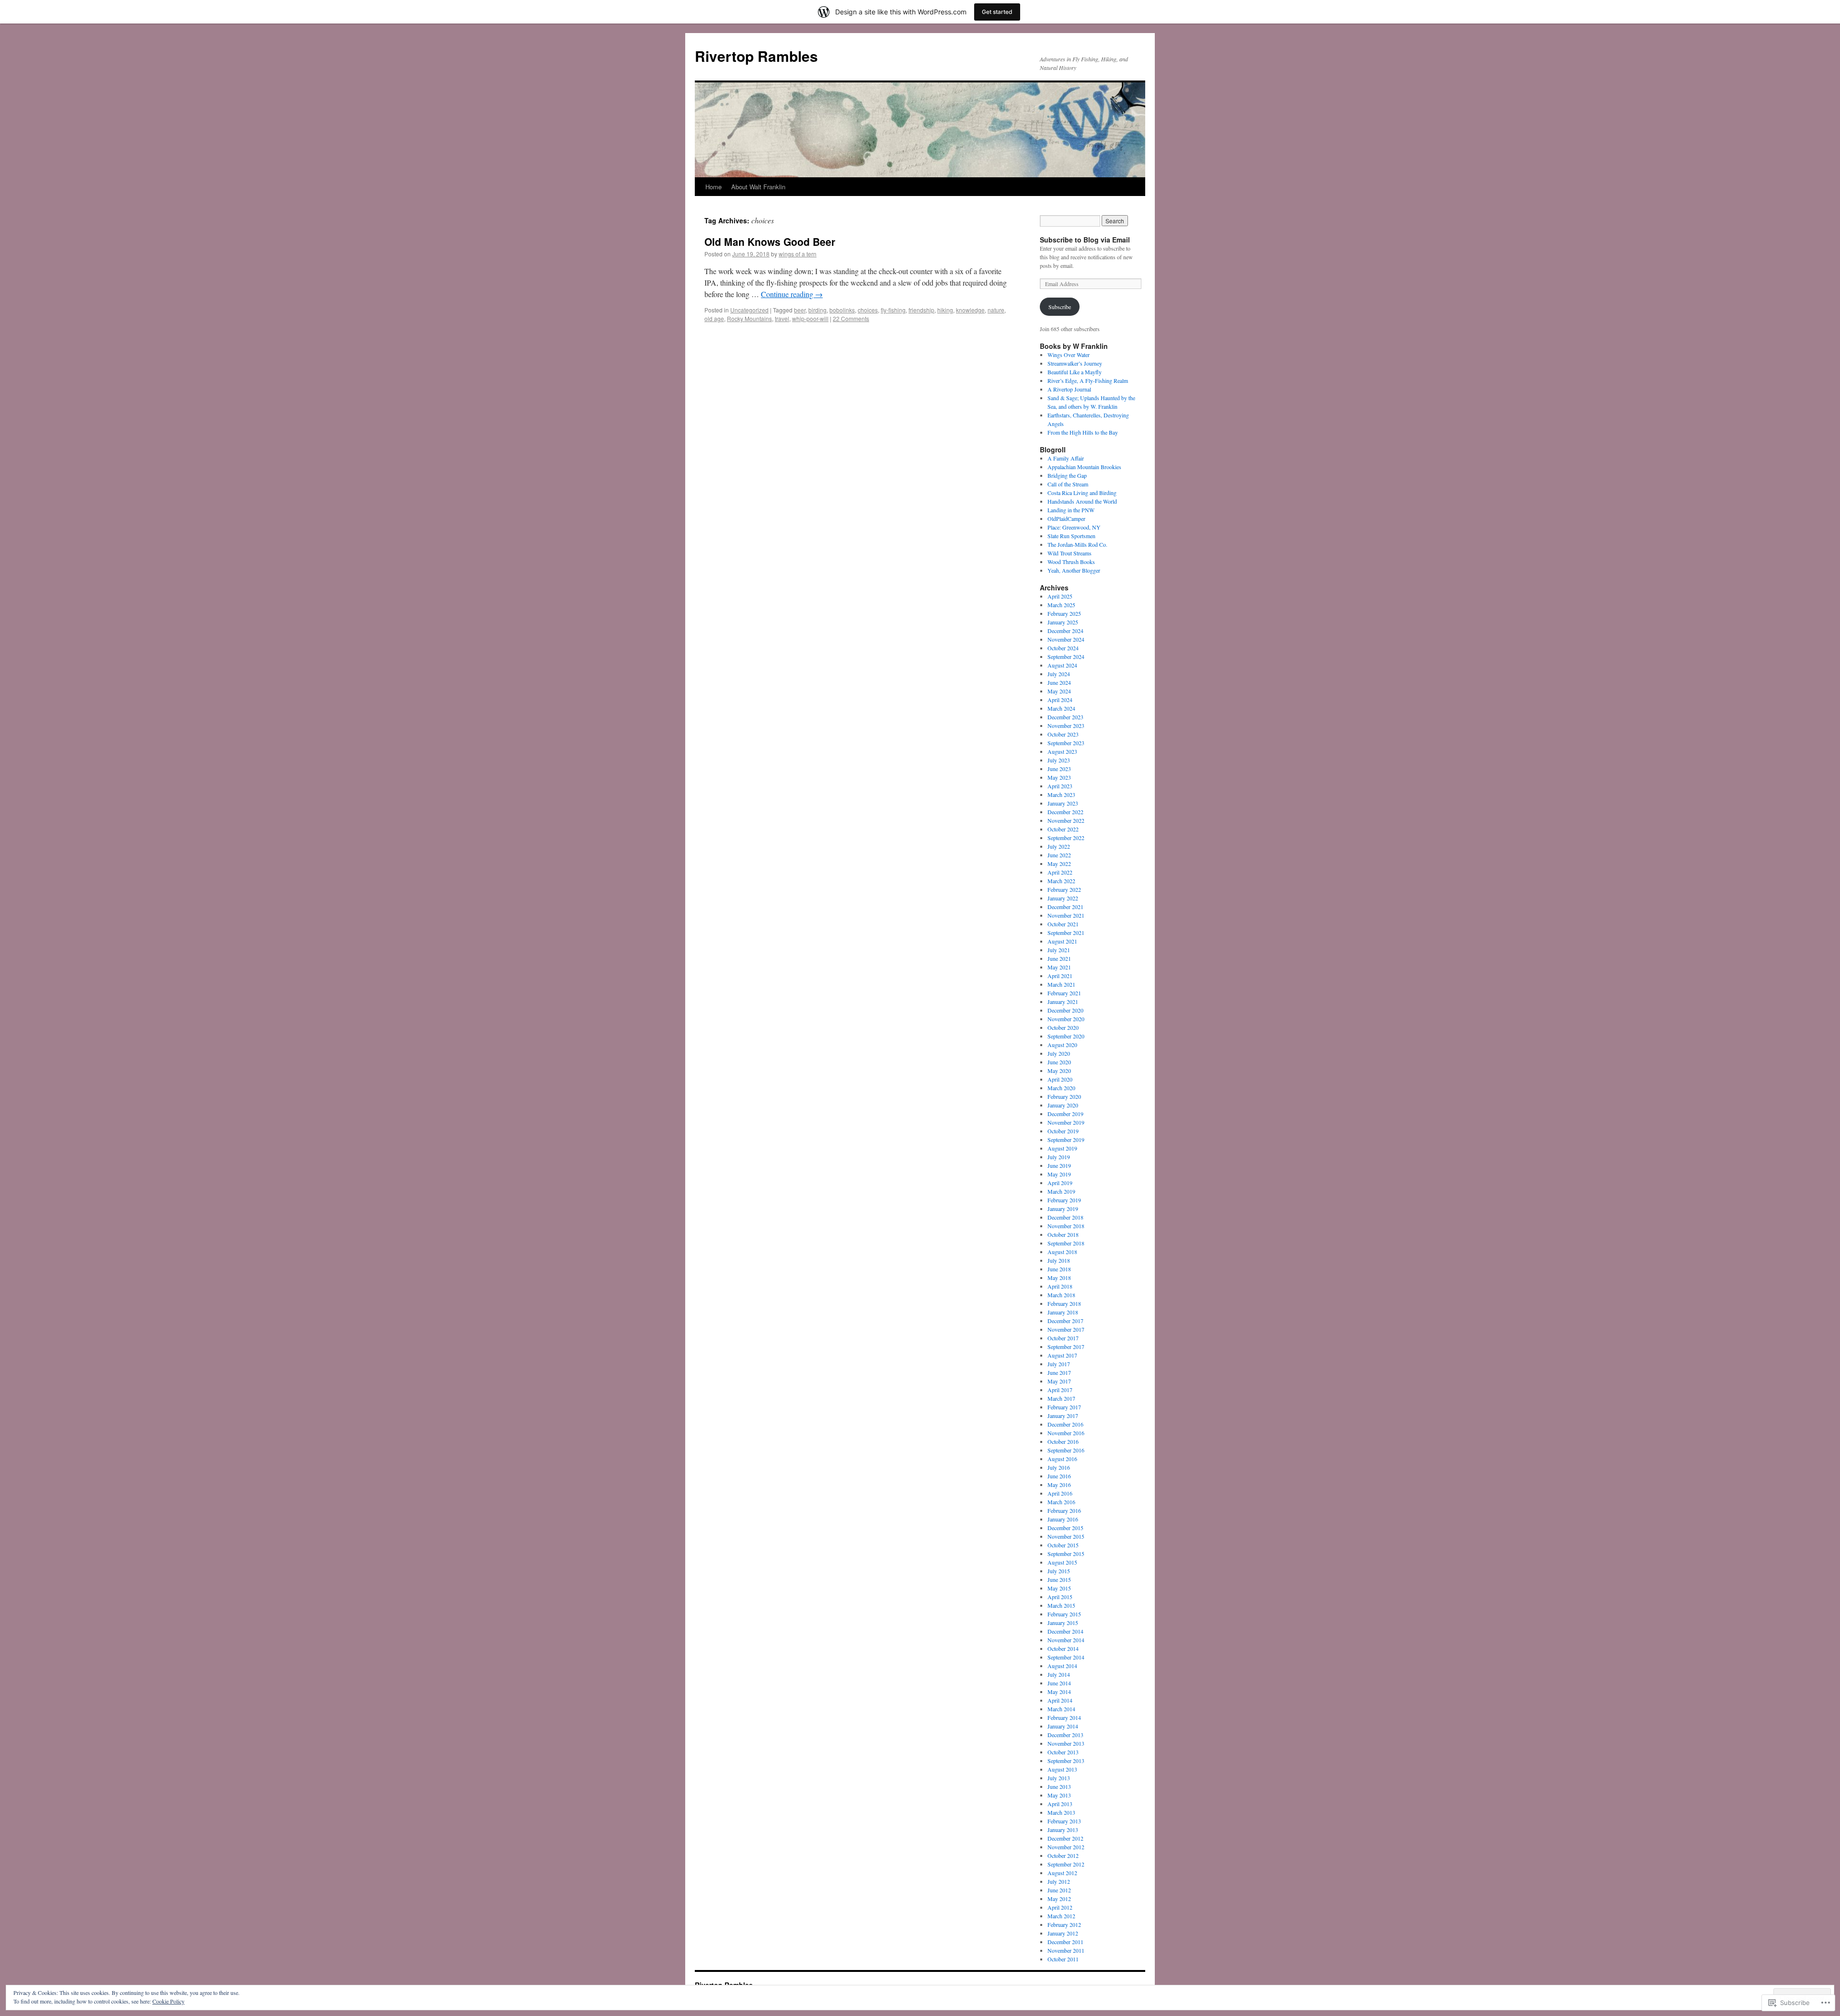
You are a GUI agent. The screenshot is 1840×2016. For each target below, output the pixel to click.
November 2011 (1066, 1950)
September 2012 (1066, 1864)
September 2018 (1066, 1243)
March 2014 (1061, 1709)
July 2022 (1059, 846)
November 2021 (1066, 915)
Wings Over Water (1069, 355)
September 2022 (1066, 838)
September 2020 (1066, 1036)
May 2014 (1059, 1692)
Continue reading (792, 294)
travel (782, 318)
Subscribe (1060, 307)
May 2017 (1059, 1381)
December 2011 (1065, 1942)
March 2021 (1061, 984)
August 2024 (1062, 665)
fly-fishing (893, 310)
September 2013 (1066, 1761)
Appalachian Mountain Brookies (1084, 467)
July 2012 (1059, 1881)
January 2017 (1063, 1416)
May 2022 (1059, 864)
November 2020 (1066, 1019)
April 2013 (1060, 1804)
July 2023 (1059, 760)
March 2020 (1061, 1088)
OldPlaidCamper (1066, 518)
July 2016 (1059, 1467)
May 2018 (1059, 1278)
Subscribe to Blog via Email (1085, 240)
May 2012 (1059, 1899)
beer (800, 310)
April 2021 (1060, 976)
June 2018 (1059, 1269)
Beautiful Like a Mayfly (1075, 372)
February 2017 (1064, 1407)
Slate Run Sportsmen (1071, 536)
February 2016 (1064, 1510)
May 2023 (1059, 777)
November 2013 (1066, 1743)
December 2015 (1065, 1528)
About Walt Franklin (758, 187)
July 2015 (1059, 1571)
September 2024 (1066, 657)
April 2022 (1060, 872)
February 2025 (1064, 613)
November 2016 (1066, 1433)
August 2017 (1062, 1355)
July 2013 (1059, 1778)
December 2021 (1065, 907)
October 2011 (1063, 1959)
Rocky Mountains (749, 318)
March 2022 (1061, 881)
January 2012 (1063, 1933)
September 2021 (1066, 933)
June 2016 (1059, 1476)
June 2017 (1059, 1372)
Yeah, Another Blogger (1074, 570)
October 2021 (1063, 924)
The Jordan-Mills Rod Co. (1077, 544)
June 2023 (1059, 769)
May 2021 (1059, 967)
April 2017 (1060, 1390)
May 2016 (1059, 1485)
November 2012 (1066, 1847)
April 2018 (1060, 1286)
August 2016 (1062, 1459)
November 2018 (1066, 1226)
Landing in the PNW (1071, 510)
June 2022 (1059, 855)
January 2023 (1063, 803)
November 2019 (1066, 1122)
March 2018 (1061, 1295)
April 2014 (1060, 1700)
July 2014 (1059, 1674)
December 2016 (1065, 1424)
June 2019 (1059, 1165)
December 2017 (1065, 1321)
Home (713, 187)
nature (996, 310)
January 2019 (1063, 1209)
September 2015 (1066, 1554)
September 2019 (1066, 1140)
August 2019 (1062, 1148)
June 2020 (1059, 1062)
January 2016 (1063, 1519)
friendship (921, 310)
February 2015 (1064, 1614)
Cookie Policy (168, 2001)
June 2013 (1059, 1786)
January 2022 (1063, 898)
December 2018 (1065, 1217)
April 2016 (1060, 1493)
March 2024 (1061, 708)
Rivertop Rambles (756, 56)
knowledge (970, 310)
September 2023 (1066, 743)
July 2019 (1059, 1157)
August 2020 (1062, 1045)
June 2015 (1059, 1579)
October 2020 (1063, 1027)
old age (714, 318)
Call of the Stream (1068, 484)
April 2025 (1060, 596)
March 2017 (1061, 1398)
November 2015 (1066, 1536)
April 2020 (1060, 1079)
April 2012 (1060, 1907)
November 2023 (1066, 726)
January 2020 (1063, 1105)
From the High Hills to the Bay (1083, 432)
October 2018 (1063, 1234)
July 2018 (1059, 1260)
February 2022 (1064, 889)
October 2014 (1063, 1648)
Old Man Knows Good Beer (770, 242)
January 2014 (1063, 1726)
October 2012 (1063, 1855)
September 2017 (1066, 1347)
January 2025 (1063, 622)
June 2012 (1059, 1890)
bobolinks (842, 310)
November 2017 (1066, 1329)
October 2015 (1063, 1545)
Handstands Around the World (1082, 501)
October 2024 (1063, 648)
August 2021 (1062, 941)
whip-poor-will (810, 318)
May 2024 (1059, 691)
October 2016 (1063, 1441)
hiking (945, 310)
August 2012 (1062, 1873)
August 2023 (1062, 751)
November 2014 (1066, 1640)
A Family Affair (1066, 458)
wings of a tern (798, 254)
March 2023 (1061, 795)
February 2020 (1064, 1096)
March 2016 (1061, 1502)
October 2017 (1063, 1338)
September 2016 (1066, 1450)
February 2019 (1064, 1200)
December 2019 (1065, 1114)
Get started (997, 12)
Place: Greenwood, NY (1074, 527)
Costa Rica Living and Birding (1082, 493)
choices (868, 310)
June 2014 (1059, 1683)
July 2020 (1059, 1053)
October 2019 (1063, 1131)
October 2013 (1063, 1752)
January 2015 (1063, 1623)
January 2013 (1063, 1830)
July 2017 (1059, 1364)
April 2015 (1060, 1597)
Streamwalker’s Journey (1075, 363)
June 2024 (1059, 682)
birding (817, 310)
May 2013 (1059, 1795)
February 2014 (1064, 1717)
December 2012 (1065, 1838)
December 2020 (1065, 1010)
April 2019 (1060, 1183)
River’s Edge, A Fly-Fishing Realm (1088, 380)
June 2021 (1059, 958)
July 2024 (1059, 674)
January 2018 (1063, 1312)
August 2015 (1062, 1562)
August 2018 (1062, 1252)
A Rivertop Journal (1069, 389)
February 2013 (1064, 1821)
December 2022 (1065, 812)
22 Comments (851, 318)
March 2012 (1061, 1916)
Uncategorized (749, 310)
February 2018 (1064, 1303)
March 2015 (1061, 1605)
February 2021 (1064, 993)
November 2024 (1066, 639)
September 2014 (1066, 1657)
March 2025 (1061, 605)
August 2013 (1062, 1769)
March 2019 (1061, 1191)
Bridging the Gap (1067, 475)
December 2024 (1065, 631)
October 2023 (1063, 734)
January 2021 (1063, 1002)
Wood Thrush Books (1071, 562)
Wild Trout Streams (1069, 553)
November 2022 (1066, 820)
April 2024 (1060, 700)
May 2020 (1059, 1071)
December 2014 (1065, 1631)
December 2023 (1065, 717)
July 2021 (1059, 950)
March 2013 (1061, 1812)
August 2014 (1062, 1666)
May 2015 (1059, 1588)
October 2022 (1063, 829)
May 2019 (1059, 1174)
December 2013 (1065, 1735)
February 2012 (1064, 1924)
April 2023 (1060, 786)
